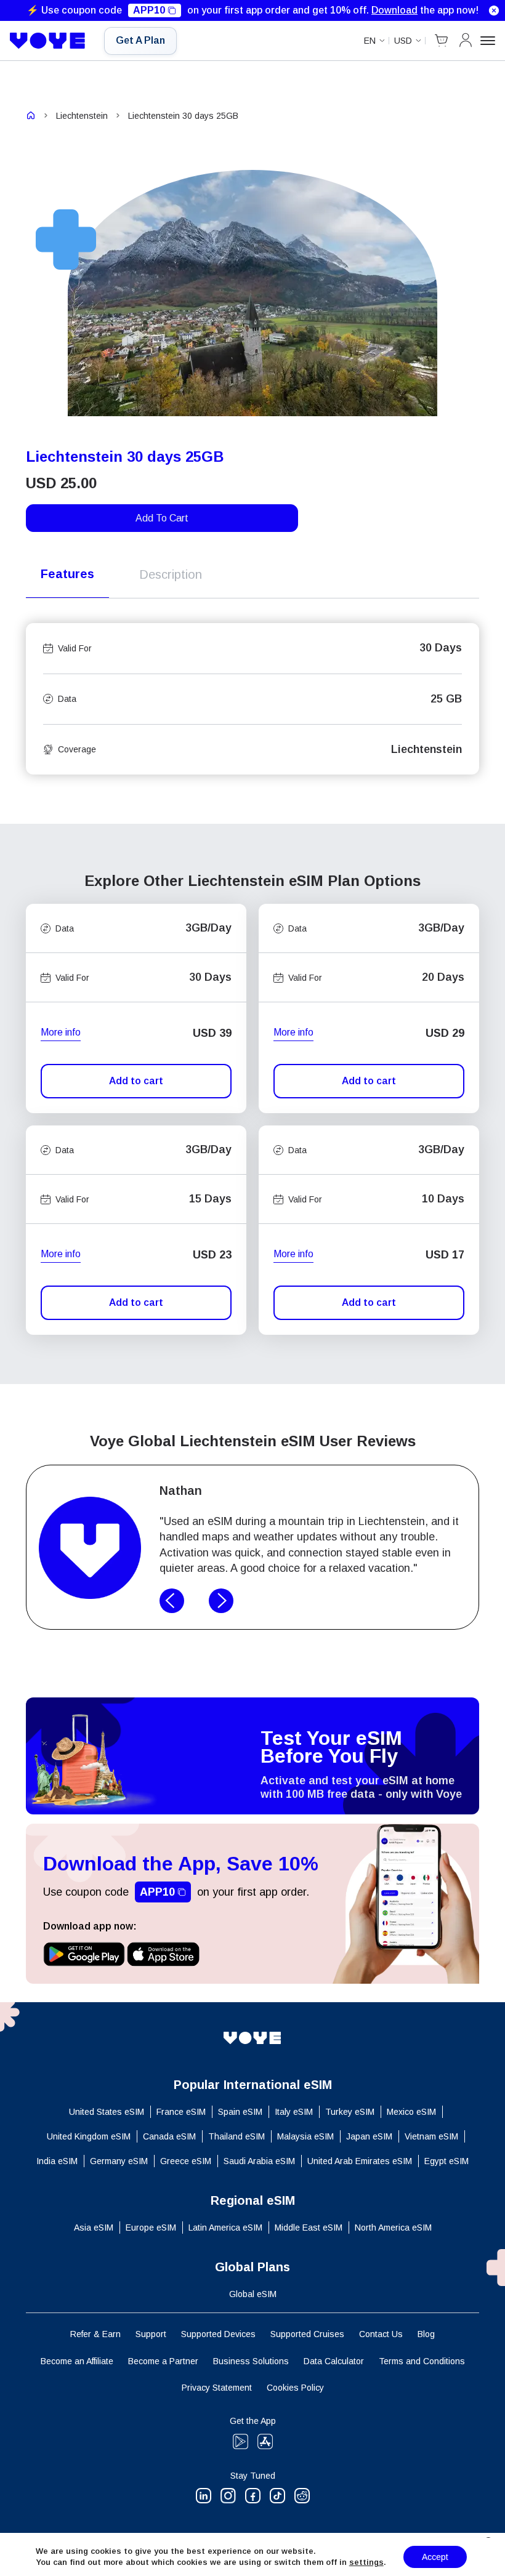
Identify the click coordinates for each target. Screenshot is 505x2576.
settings (366, 2562)
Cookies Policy (295, 2388)
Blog (426, 2334)
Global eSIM (253, 2294)
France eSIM (181, 2112)
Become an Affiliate (77, 2361)
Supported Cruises (307, 2334)
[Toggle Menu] (488, 41)
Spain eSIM (240, 2112)
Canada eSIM (169, 2136)
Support (151, 2334)
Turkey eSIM (350, 2112)
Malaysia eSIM (305, 2136)
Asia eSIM (94, 2228)
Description (171, 574)
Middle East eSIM (309, 2228)
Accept (435, 2557)
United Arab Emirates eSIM (360, 2161)
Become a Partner (163, 2361)
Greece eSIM (186, 2161)
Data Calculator (334, 2361)
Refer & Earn (95, 2334)
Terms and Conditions (422, 2361)
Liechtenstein (82, 116)
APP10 (149, 10)
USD (403, 41)
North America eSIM (393, 2228)
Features (67, 574)
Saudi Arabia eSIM (259, 2161)
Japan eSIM (369, 2136)
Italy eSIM (294, 2112)
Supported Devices (218, 2334)
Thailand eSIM (236, 2136)
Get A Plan (140, 40)
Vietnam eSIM (431, 2136)
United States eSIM (107, 2112)
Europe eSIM (151, 2228)
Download (394, 10)
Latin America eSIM (225, 2228)
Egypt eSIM (446, 2161)
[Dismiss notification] (494, 10)
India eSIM (57, 2161)
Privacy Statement (217, 2388)
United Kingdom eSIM (89, 2136)
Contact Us (381, 2334)
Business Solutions (251, 2361)
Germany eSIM (119, 2161)
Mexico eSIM (411, 2112)
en (370, 41)
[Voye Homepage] (48, 41)
